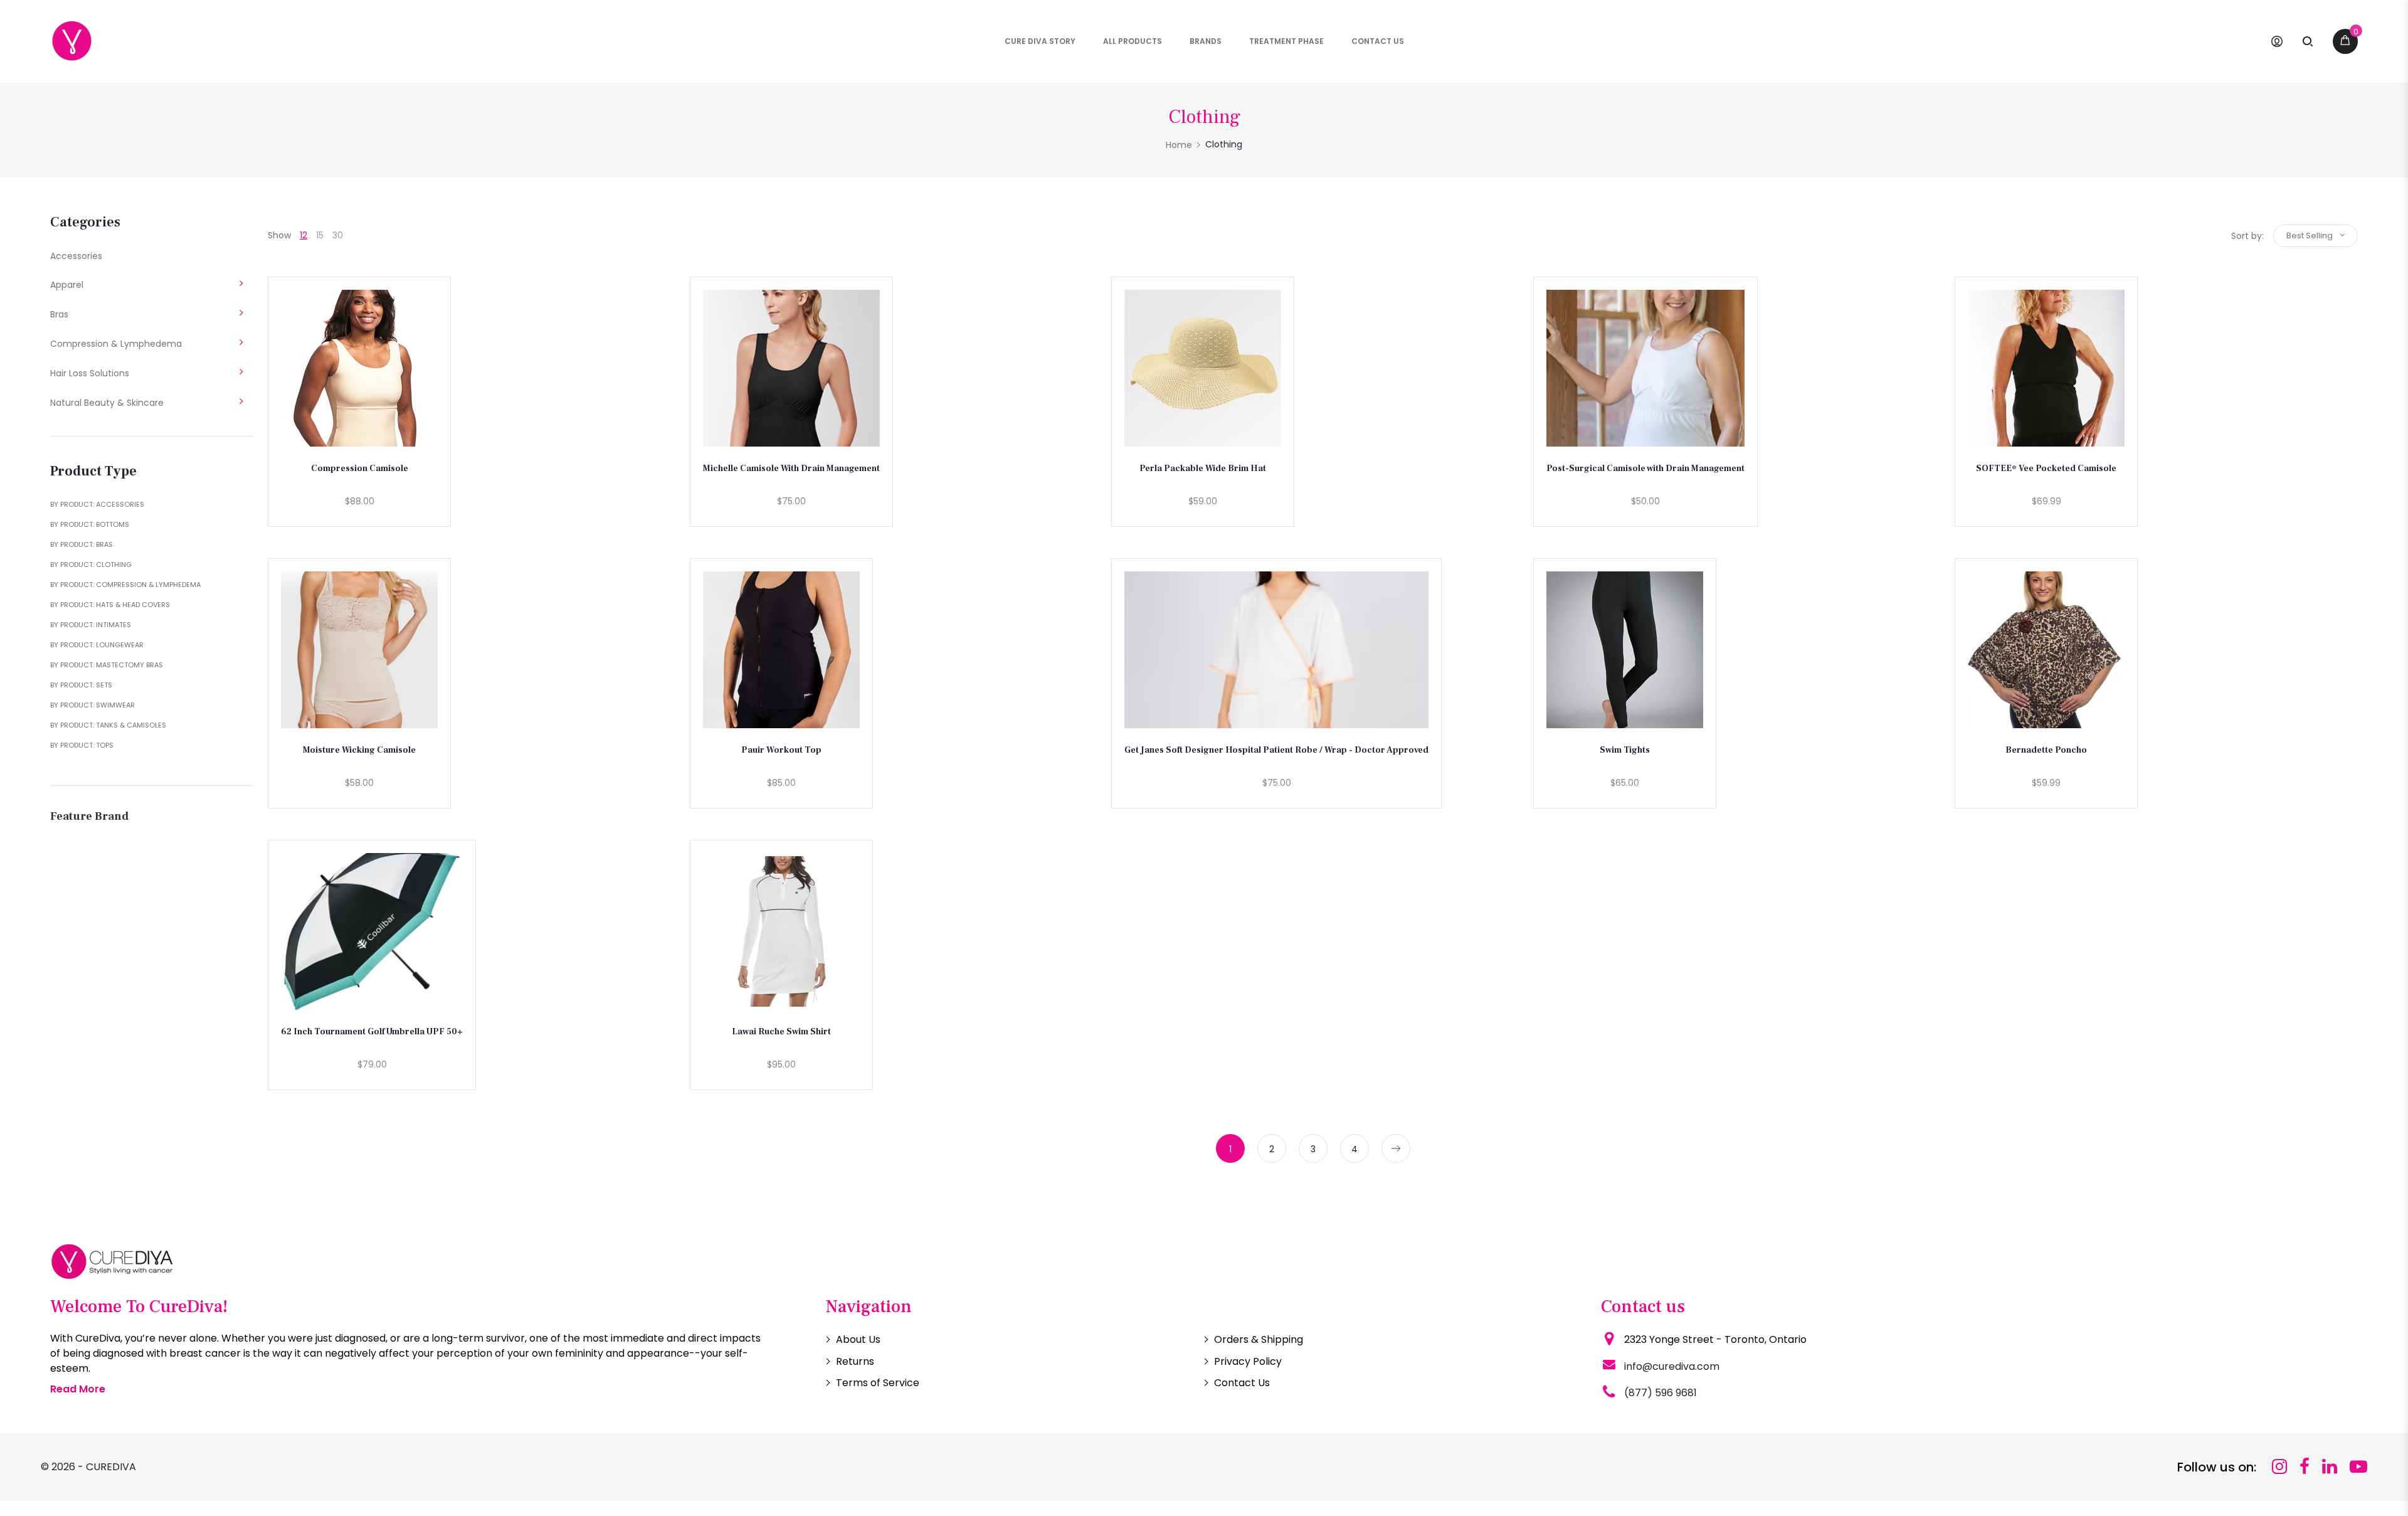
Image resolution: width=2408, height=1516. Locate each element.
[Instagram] (2279, 1467)
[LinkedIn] (2330, 1467)
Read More (78, 1389)
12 (304, 235)
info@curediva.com (1672, 1366)
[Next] (1396, 1148)
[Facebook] (2305, 1467)
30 (338, 235)
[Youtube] (2358, 1467)
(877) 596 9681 (1661, 1393)
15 (320, 235)
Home (1179, 145)
